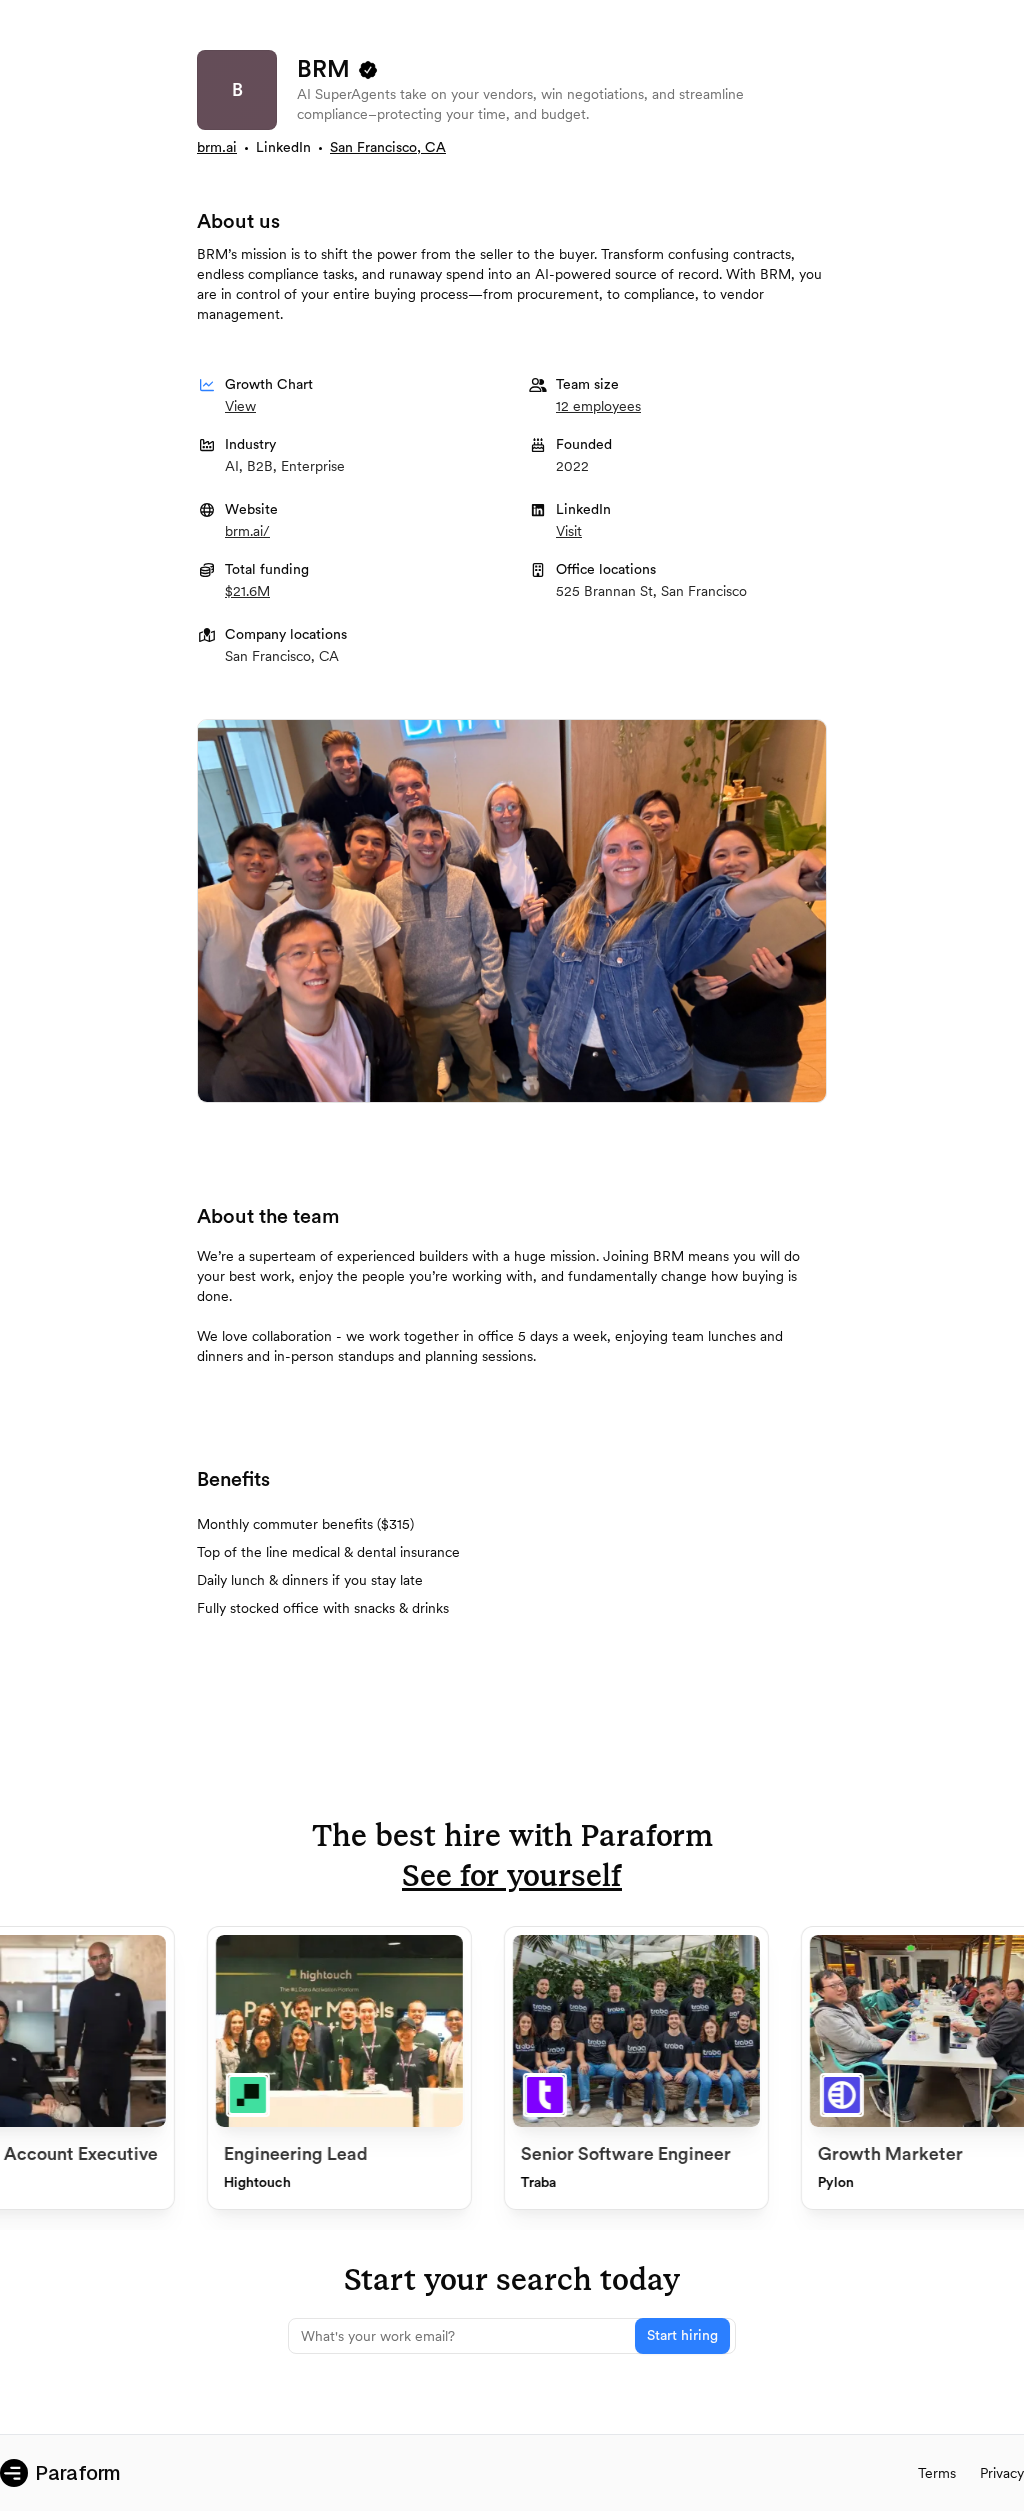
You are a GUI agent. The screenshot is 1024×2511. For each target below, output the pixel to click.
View (240, 406)
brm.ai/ (247, 531)
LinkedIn (283, 148)
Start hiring (682, 2336)
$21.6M (247, 591)
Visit (569, 531)
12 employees (598, 406)
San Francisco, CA (388, 148)
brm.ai (217, 148)
